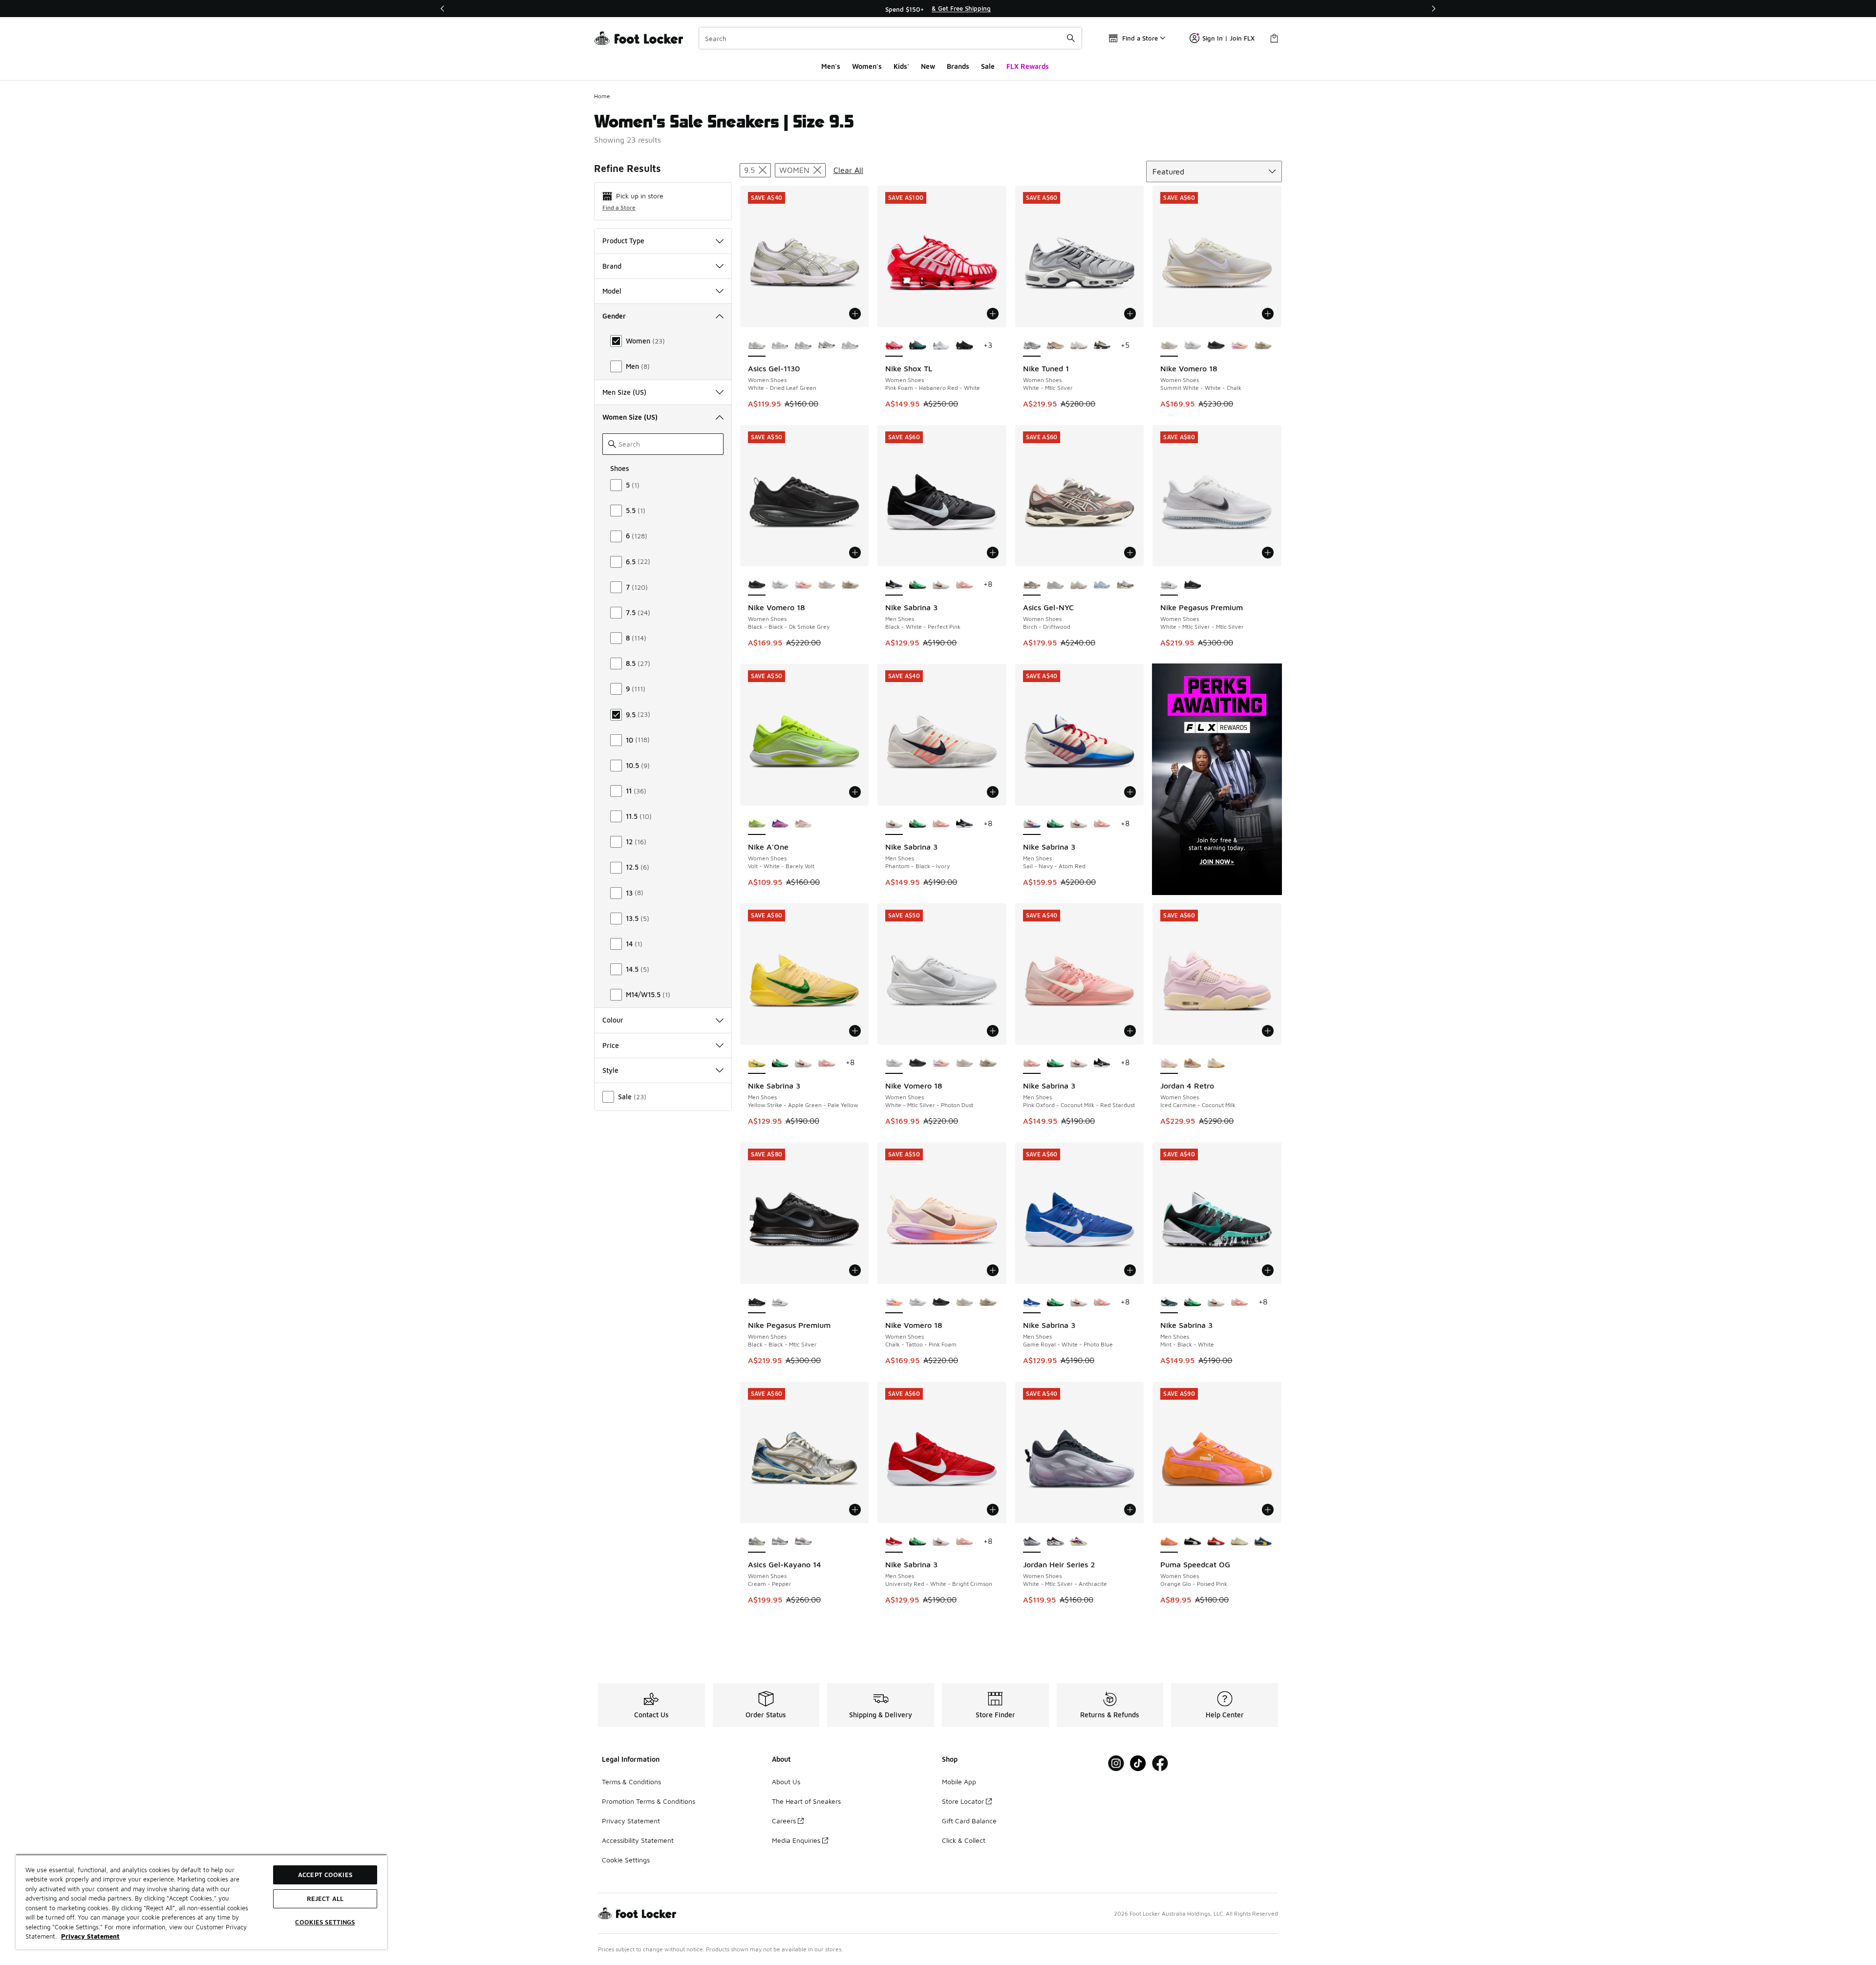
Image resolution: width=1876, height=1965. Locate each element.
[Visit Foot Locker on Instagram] (1116, 1763)
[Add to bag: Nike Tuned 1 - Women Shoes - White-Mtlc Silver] (1130, 314)
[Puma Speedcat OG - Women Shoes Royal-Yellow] (1263, 1542)
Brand (612, 266)
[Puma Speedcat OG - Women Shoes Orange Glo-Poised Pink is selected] (1169, 1542)
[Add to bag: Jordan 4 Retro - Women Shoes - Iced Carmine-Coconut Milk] (1268, 1031)
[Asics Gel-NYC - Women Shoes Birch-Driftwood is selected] (1032, 585)
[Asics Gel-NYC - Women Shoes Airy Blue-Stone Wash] (1102, 585)
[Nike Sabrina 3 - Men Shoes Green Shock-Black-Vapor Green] (917, 585)
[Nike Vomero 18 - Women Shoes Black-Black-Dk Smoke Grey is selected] (757, 585)
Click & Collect (964, 1840)
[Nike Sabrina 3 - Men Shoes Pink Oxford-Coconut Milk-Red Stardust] (964, 585)
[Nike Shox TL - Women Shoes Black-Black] (964, 346)
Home (602, 96)
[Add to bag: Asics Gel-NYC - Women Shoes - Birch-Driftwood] (1130, 553)
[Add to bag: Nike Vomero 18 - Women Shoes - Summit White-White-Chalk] (1268, 314)
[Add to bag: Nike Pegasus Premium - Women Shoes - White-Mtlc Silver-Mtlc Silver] (1268, 553)
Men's (831, 66)
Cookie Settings (626, 1860)
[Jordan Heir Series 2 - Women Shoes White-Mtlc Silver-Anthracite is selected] (1032, 1542)
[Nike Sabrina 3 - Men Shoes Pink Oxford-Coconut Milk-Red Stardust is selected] (1032, 1063)
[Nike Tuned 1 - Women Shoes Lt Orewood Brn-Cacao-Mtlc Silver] (1079, 346)
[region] (938, 9)
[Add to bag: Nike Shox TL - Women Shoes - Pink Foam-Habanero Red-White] (993, 314)
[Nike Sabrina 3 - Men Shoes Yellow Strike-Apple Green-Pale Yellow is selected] (757, 1063)
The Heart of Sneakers (806, 1801)
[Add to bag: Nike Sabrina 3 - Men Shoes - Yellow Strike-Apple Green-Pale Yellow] (855, 1031)
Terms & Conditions (631, 1782)
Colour (613, 1020)
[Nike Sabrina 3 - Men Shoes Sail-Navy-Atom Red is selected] (1032, 824)
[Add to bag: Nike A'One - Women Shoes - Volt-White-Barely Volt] (855, 792)
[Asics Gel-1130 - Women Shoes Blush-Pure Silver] (780, 346)
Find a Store (619, 207)
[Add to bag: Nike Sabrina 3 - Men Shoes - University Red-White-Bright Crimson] (993, 1510)
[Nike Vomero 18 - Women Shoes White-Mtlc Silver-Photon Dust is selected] (894, 1063)
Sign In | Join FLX (1228, 38)
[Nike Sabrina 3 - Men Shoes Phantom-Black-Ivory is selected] (894, 824)
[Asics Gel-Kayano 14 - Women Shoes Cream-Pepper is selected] (757, 1542)
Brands (958, 66)
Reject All (325, 1899)
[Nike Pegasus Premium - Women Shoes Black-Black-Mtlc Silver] (1193, 585)
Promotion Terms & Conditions (649, 1801)
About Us (786, 1782)
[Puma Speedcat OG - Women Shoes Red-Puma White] (1216, 1542)
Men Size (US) (624, 392)
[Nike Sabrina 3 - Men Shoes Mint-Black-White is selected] (1169, 1303)
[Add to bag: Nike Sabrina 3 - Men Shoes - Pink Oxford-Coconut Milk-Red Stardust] (1130, 1031)
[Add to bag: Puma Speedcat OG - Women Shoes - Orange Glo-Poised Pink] (1268, 1510)
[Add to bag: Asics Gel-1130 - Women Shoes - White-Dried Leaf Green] (855, 314)
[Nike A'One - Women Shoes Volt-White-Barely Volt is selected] (757, 824)
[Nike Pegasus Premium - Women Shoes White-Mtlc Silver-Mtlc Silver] (780, 1303)
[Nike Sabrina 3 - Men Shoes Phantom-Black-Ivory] (941, 585)
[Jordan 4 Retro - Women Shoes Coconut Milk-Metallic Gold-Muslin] (1216, 1063)
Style (610, 1070)
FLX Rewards (1028, 66)
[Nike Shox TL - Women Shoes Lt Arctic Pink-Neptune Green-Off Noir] (917, 346)
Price (611, 1045)
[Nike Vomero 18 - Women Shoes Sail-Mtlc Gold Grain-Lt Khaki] (1263, 346)
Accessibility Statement (638, 1840)
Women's (867, 66)
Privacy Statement (631, 1821)
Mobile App (959, 1782)
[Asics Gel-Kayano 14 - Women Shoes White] (803, 1542)
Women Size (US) (630, 417)
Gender (614, 316)
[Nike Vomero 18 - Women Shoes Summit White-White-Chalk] (827, 585)
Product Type (623, 241)
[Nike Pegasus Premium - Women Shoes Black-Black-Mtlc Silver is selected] (757, 1303)
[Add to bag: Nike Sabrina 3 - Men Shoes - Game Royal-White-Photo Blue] (1130, 1270)
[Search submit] (1071, 38)
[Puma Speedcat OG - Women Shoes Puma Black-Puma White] (1193, 1542)
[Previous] (443, 9)
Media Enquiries (796, 1840)
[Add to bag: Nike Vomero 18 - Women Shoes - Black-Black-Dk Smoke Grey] (855, 553)
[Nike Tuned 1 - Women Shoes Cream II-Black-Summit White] (1102, 346)
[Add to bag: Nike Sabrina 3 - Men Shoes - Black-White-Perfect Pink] (993, 553)
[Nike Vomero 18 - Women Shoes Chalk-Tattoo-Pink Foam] (1239, 346)
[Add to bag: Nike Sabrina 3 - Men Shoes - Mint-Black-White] (1268, 1270)
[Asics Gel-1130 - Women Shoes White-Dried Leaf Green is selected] (757, 346)
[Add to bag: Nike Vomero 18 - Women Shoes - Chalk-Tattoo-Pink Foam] (993, 1270)
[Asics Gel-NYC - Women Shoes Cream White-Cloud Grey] (1055, 585)
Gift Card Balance (969, 1821)
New (928, 66)
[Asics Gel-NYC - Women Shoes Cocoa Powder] (1125, 585)
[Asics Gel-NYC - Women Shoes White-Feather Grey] (1079, 585)
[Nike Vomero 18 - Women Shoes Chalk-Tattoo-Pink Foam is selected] (894, 1303)
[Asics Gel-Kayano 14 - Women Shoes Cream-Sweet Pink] (780, 1542)
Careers (784, 1821)
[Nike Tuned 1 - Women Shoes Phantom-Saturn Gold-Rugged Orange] (1055, 346)
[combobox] (890, 38)
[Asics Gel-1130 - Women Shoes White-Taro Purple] (803, 346)
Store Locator (963, 1801)
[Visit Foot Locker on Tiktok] (1138, 1763)
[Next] (1433, 9)
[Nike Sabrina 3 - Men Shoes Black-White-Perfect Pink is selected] (894, 585)
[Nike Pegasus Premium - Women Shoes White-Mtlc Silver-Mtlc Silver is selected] (1169, 585)
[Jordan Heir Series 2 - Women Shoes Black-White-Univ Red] (1055, 1542)
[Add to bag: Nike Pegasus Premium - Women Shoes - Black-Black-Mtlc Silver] (855, 1270)
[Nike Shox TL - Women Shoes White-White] (941, 346)
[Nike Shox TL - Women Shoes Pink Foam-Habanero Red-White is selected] (894, 346)
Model (612, 291)
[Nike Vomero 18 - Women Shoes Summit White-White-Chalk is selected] (1169, 346)
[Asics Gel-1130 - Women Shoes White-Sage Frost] (850, 346)
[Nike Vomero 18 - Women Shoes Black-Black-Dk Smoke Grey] (1216, 346)
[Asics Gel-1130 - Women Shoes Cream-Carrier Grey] (827, 346)
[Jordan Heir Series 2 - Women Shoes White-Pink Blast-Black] (1079, 1542)
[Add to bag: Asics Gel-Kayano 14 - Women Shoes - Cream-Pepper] (855, 1510)
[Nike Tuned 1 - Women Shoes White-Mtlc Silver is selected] (1032, 346)
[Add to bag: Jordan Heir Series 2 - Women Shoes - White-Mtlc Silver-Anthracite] (1130, 1510)
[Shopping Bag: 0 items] (1274, 38)
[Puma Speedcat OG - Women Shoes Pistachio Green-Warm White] (1239, 1542)
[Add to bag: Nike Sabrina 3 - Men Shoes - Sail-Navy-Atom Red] (1130, 792)
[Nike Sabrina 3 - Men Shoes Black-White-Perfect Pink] (964, 824)
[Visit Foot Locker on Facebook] (1160, 1763)
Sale (988, 66)
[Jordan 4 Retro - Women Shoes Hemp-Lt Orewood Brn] (1193, 1063)
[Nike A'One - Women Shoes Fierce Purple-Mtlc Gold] (780, 824)
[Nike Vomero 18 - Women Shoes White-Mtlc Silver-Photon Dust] (1193, 346)
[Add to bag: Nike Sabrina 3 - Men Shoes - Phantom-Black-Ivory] (993, 792)
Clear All (848, 170)
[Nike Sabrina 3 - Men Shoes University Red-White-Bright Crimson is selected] (894, 1542)
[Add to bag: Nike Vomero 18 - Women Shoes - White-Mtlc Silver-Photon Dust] (993, 1031)
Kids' (901, 66)
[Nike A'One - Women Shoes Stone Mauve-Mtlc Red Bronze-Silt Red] (803, 824)
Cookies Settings (325, 1922)
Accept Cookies (325, 1875)
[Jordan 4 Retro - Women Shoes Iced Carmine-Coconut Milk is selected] (1169, 1063)
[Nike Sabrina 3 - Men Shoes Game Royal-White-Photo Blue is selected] (1032, 1303)
